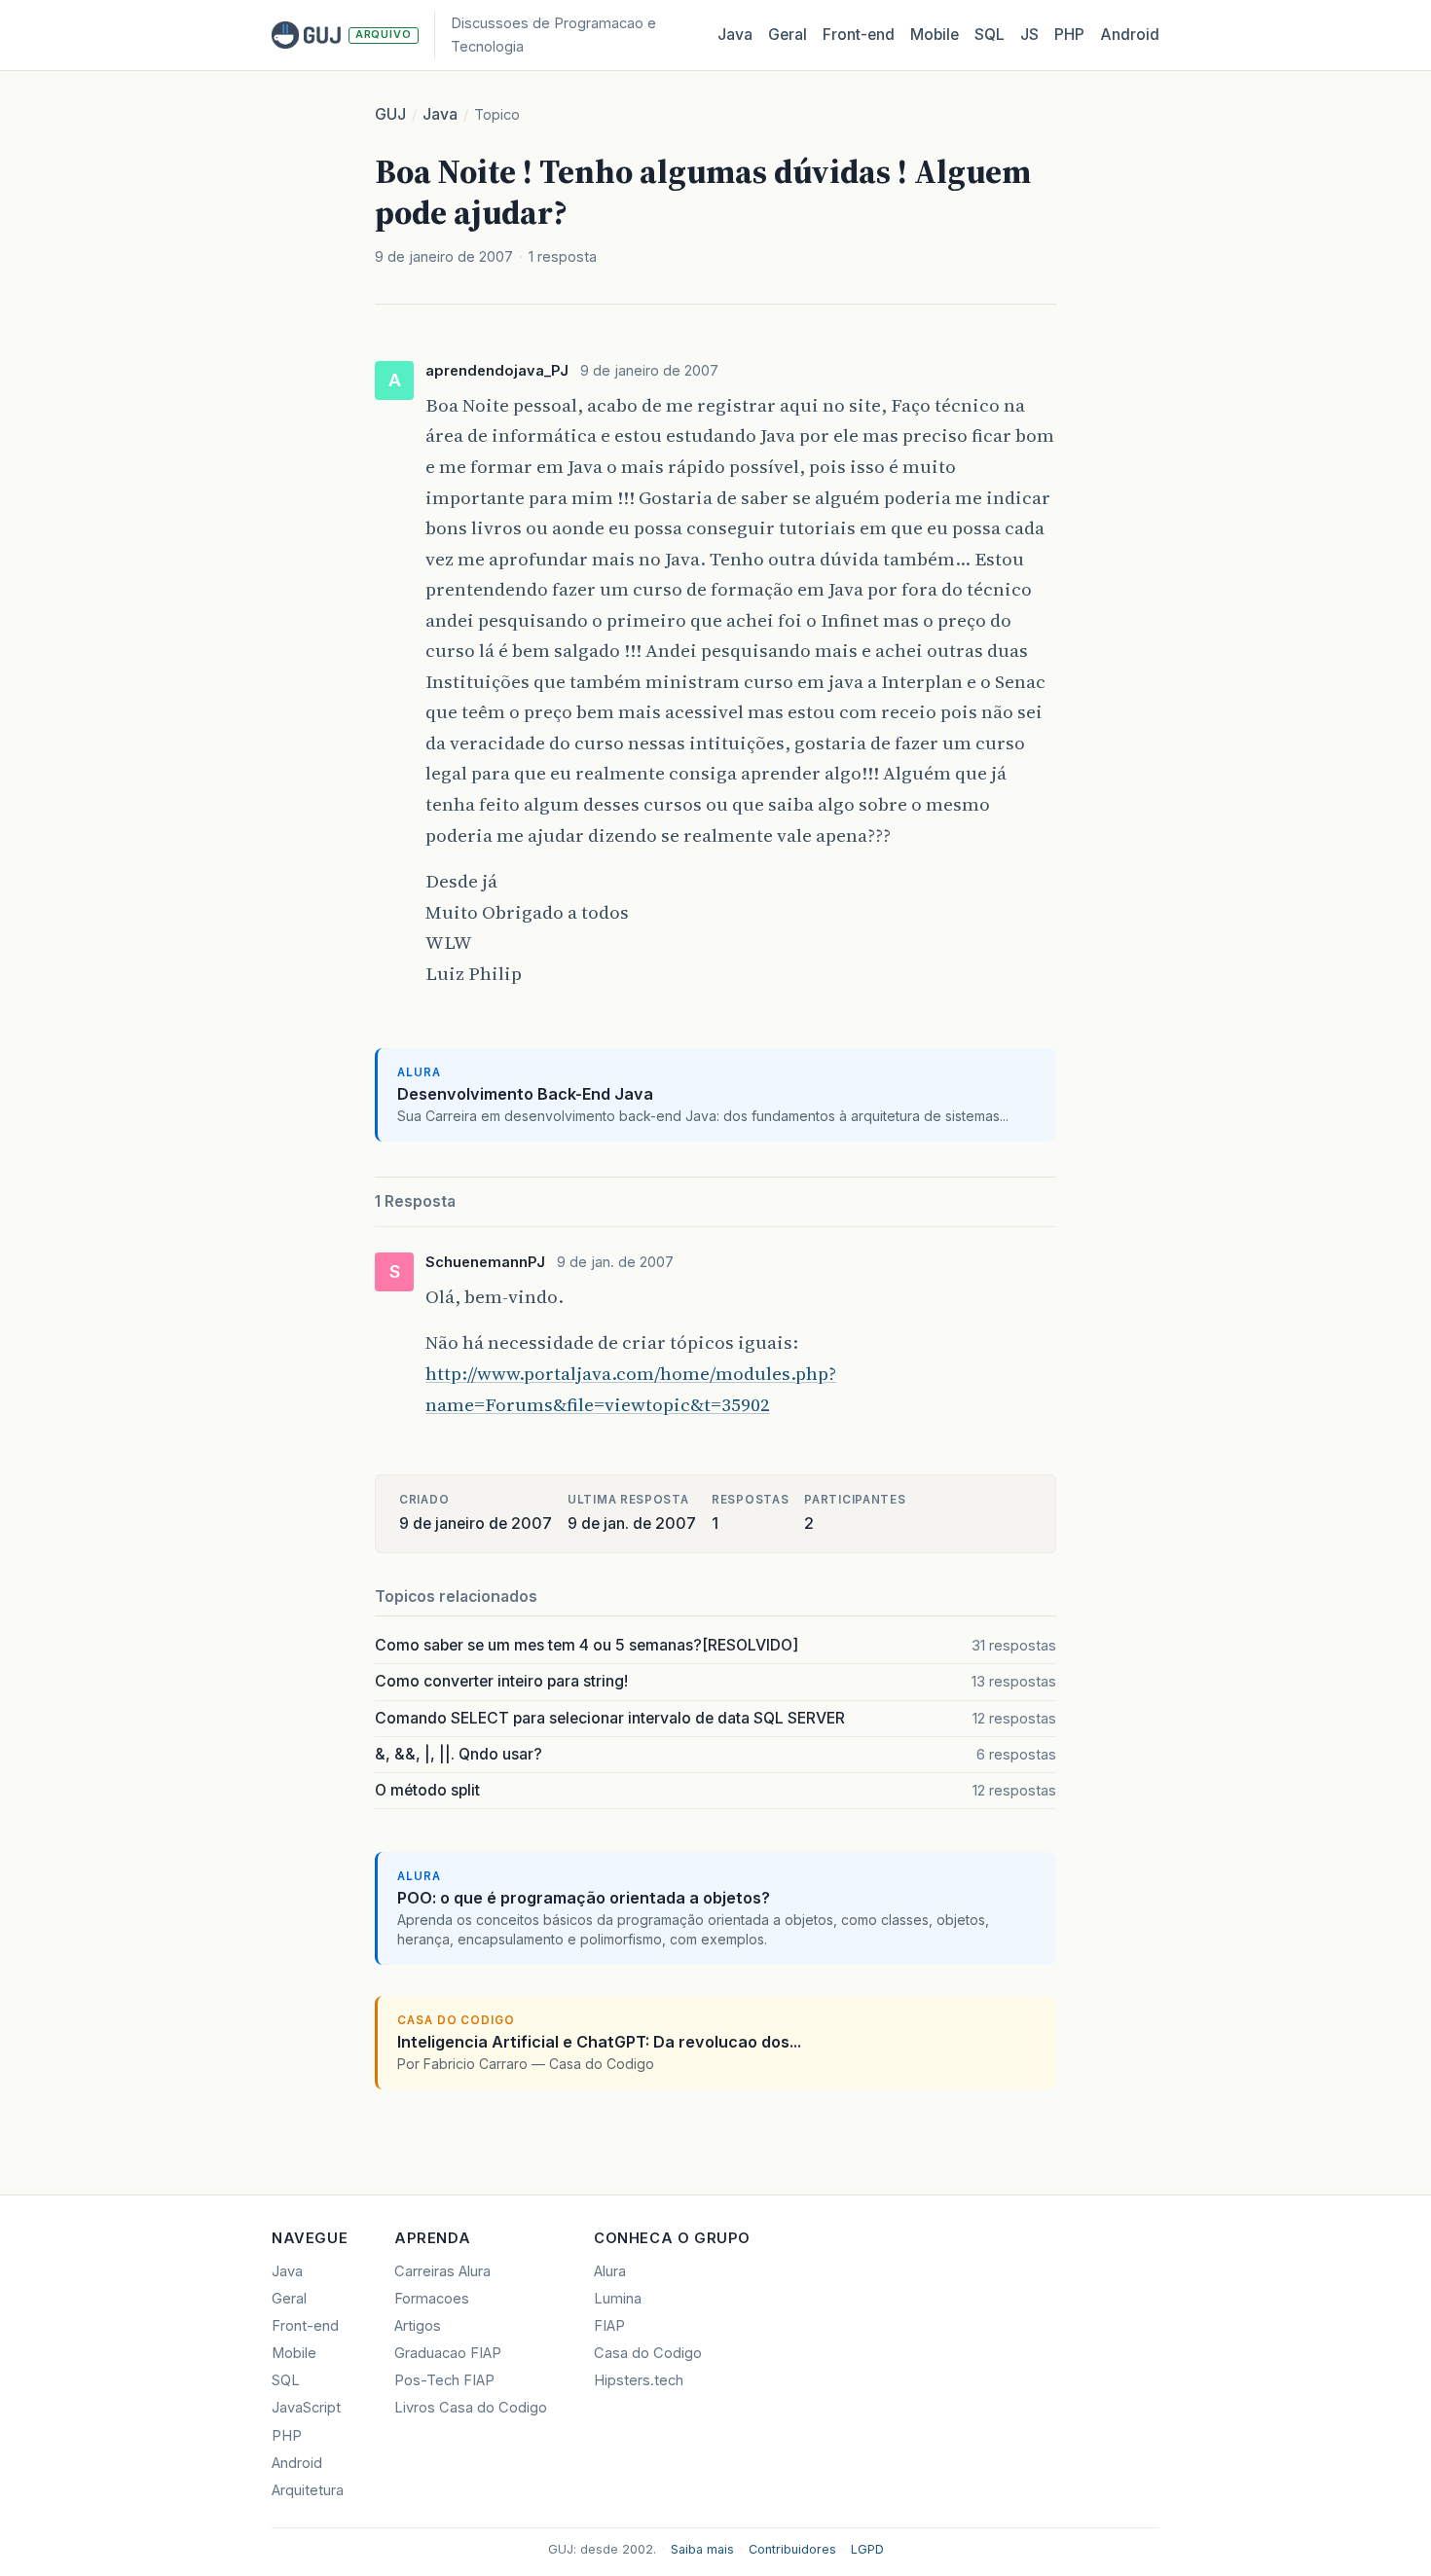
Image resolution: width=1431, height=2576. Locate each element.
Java (735, 35)
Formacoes (432, 2299)
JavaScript (306, 2408)
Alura (610, 2271)
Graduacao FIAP (448, 2353)
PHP (1069, 35)
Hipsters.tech (639, 2380)
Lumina (618, 2299)
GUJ (390, 114)
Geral (788, 35)
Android (1130, 35)
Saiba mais (702, 2549)
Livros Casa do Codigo (471, 2408)
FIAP (609, 2326)
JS (1029, 35)
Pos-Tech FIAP (444, 2380)
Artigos (418, 2326)
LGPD (867, 2549)
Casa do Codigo (648, 2353)
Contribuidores (792, 2549)
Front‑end (859, 35)
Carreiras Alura (442, 2271)
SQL (990, 35)
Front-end (305, 2326)
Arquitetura (308, 2490)
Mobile (935, 35)
